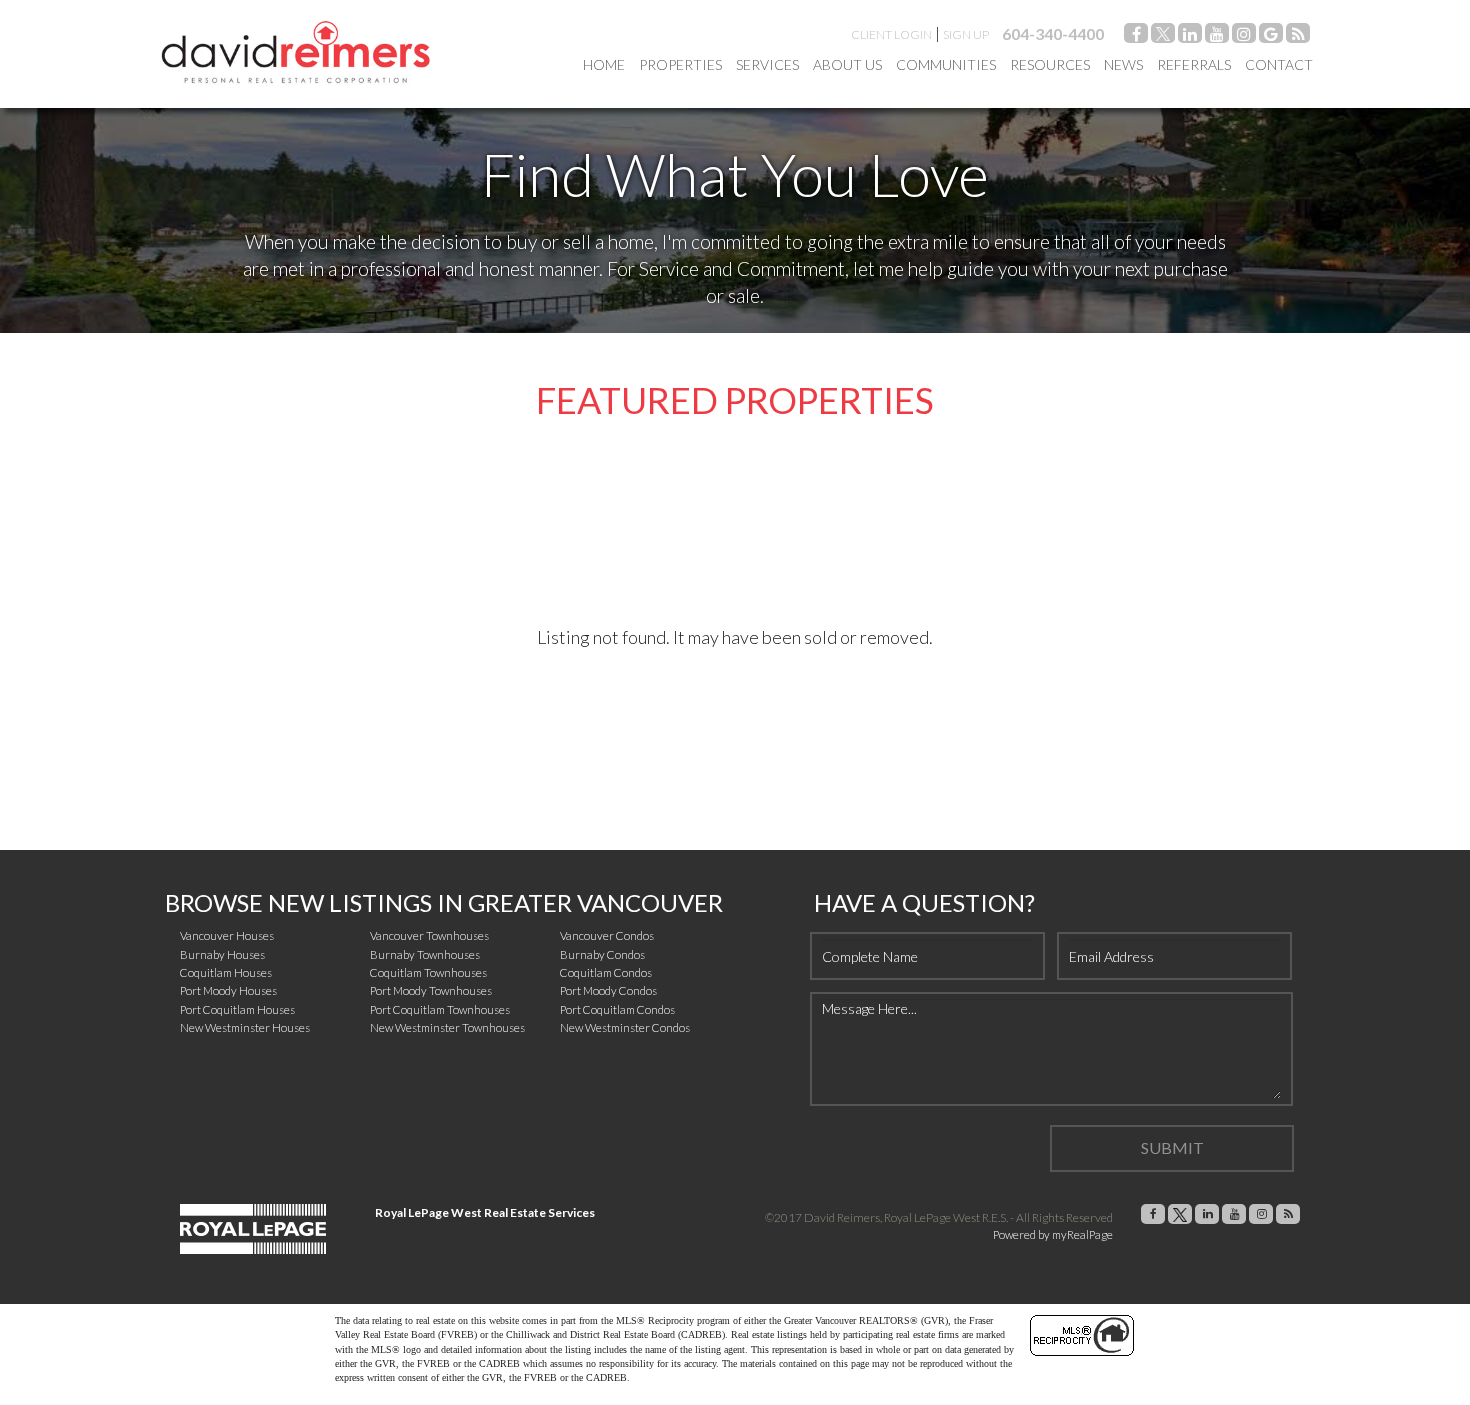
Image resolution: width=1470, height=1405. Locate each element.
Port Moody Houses (228, 990)
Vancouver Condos (607, 935)
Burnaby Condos (602, 954)
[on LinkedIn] (1190, 36)
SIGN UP (966, 34)
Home (604, 64)
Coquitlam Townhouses (428, 972)
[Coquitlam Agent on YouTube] (1217, 36)
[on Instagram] (1244, 36)
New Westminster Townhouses (447, 1027)
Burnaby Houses (222, 954)
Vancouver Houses (227, 935)
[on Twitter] (1163, 36)
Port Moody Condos (608, 990)
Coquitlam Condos (606, 972)
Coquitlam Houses (226, 972)
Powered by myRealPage (1053, 1234)
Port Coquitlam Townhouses (440, 1009)
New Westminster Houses (245, 1027)
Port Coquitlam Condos (617, 1009)
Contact (1279, 64)
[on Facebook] (1136, 36)
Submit (1172, 1147)
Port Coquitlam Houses (237, 1009)
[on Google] (1271, 36)
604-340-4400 (1053, 33)
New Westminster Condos (625, 1027)
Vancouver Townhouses (429, 935)
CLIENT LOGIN (891, 34)
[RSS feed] (1298, 36)
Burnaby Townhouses (425, 954)
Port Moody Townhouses (431, 990)
